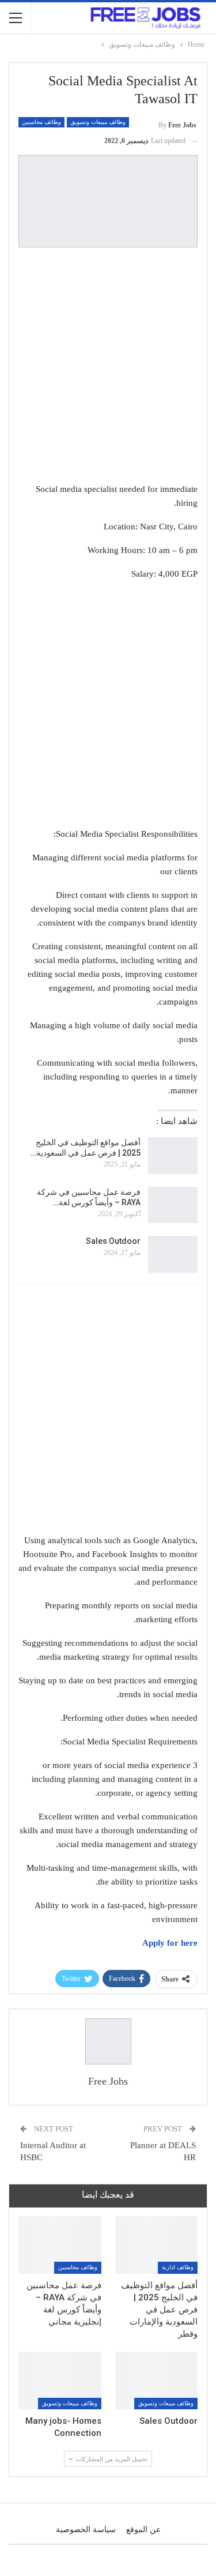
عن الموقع (143, 2530)
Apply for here (170, 1943)
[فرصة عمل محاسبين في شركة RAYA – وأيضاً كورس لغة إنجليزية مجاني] (173, 1205)
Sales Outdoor (113, 1241)
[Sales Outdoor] (173, 1254)
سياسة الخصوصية (86, 2530)
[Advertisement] (108, 367)
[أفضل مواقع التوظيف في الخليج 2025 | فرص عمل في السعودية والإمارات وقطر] (173, 1156)
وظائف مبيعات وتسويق (98, 122)
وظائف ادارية (178, 2267)
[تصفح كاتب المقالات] (108, 2041)
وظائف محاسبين (41, 122)
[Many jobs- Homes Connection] (60, 2381)
